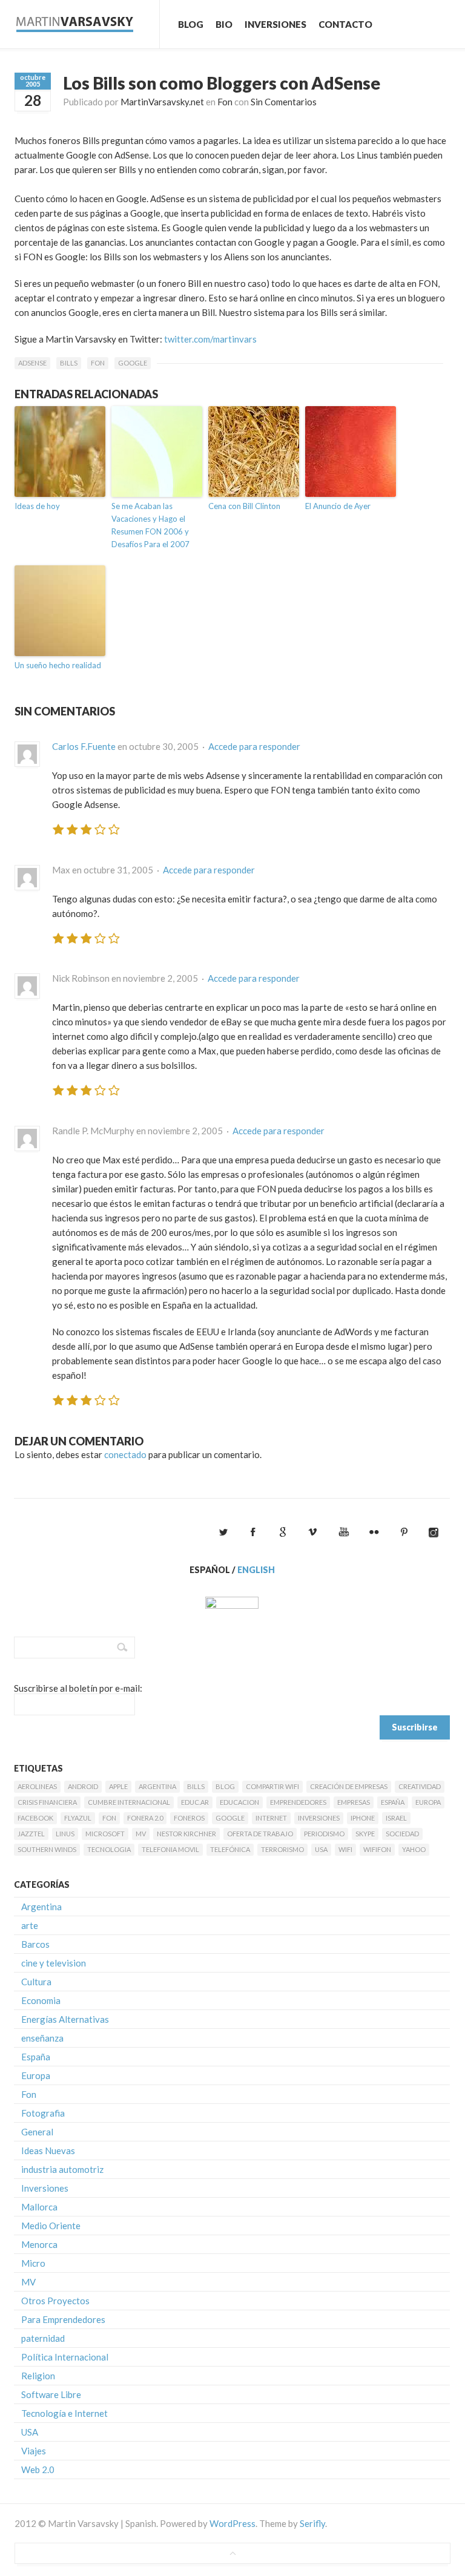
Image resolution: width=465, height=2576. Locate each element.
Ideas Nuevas (48, 2150)
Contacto (345, 24)
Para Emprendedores (63, 2319)
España (393, 1802)
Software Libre (51, 2394)
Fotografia (43, 2113)
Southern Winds (47, 1849)
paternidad (43, 2338)
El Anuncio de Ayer (338, 506)
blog (225, 1786)
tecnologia (109, 1849)
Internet (271, 1818)
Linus (65, 1834)
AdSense (32, 363)
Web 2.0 (38, 2469)
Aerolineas (37, 1786)
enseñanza (42, 2038)
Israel (396, 1818)
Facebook (35, 1818)
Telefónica (230, 1849)
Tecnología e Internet (64, 2413)
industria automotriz (62, 2169)
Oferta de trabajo (260, 1834)
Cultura (36, 1982)
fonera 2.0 (145, 1818)
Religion (38, 2376)
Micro (33, 2263)
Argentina (157, 1786)
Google (133, 363)
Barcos (35, 1944)
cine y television (54, 1963)
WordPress (232, 2523)
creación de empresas (349, 1786)
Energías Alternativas (65, 2019)
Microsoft (105, 1834)
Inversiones (275, 24)
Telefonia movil (170, 1849)
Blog (191, 24)
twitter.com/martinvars (210, 339)
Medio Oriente (51, 2226)
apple (118, 1786)
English (256, 1570)
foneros (189, 1818)
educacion (239, 1802)
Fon (225, 102)
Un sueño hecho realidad (58, 665)
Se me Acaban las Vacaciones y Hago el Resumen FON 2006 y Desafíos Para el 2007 (150, 525)
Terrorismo (282, 1849)
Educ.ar (195, 1802)
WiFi (345, 1849)
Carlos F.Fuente (84, 746)
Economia (41, 2000)
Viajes (34, 2451)
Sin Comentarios (284, 102)
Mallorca (39, 2207)
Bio (224, 24)
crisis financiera (47, 1802)
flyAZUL (78, 1818)
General (37, 2132)
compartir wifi (272, 1786)
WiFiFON (377, 1849)
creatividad (420, 1786)
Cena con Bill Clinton (244, 506)
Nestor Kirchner (186, 1834)
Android (83, 1786)
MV (141, 1834)
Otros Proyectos (55, 2301)
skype (365, 1834)
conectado (125, 1454)
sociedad (402, 1834)
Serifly (312, 2523)
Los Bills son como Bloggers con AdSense (222, 83)
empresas (354, 1802)
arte (30, 1925)
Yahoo (414, 1849)
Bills (69, 363)
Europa (428, 1802)
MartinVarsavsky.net (162, 102)
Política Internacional (65, 2357)
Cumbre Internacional (129, 1802)
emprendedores (298, 1802)
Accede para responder (254, 746)
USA (321, 1849)
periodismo (324, 1834)
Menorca (39, 2244)
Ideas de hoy (37, 506)
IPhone (363, 1818)
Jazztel (31, 1834)
